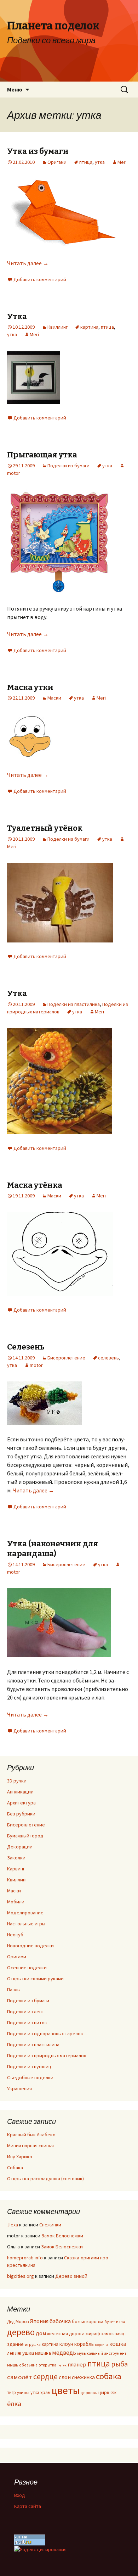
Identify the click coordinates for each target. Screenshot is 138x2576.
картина (89, 327)
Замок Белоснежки (62, 2236)
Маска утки (30, 687)
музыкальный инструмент (102, 2353)
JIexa (13, 2225)
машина (43, 2353)
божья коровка (88, 2321)
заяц (120, 2333)
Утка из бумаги (38, 151)
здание (15, 2344)
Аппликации (20, 1792)
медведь (64, 2353)
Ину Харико (20, 2157)
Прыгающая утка (42, 455)
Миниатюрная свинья (30, 2146)
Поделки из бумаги (68, 466)
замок (108, 2334)
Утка (17, 316)
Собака (15, 2168)
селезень (108, 1358)
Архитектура (21, 1803)
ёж (113, 2393)
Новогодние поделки (30, 1946)
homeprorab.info (25, 2258)
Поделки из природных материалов (47, 2055)
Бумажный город (25, 1836)
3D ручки (17, 1781)
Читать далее (28, 263)
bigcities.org (21, 2276)
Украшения (19, 2088)
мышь (13, 2365)
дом (41, 2333)
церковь (89, 2393)
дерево (21, 2332)
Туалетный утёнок (45, 828)
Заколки (16, 1858)
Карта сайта (28, 2506)
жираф (93, 2333)
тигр (11, 2392)
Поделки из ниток (27, 2023)
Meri (122, 162)
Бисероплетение (66, 1358)
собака (109, 2376)
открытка (47, 2365)
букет (110, 2322)
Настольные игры (26, 1924)
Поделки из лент (26, 2012)
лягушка (24, 2353)
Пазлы (14, 1990)
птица (86, 162)
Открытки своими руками (35, 1979)
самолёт (20, 2377)
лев (10, 2353)
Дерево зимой (71, 2276)
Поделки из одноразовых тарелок (45, 2033)
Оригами (57, 162)
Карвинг (16, 1869)
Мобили (16, 1902)
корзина (102, 2345)
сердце (45, 2376)
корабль (84, 2344)
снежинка (83, 2377)
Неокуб (15, 1935)
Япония (39, 2321)
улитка (23, 2393)
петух (62, 2365)
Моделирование (25, 1913)
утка (100, 162)
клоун (66, 2344)
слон (65, 2377)
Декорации (20, 1847)
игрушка (33, 2344)
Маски (54, 698)
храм (45, 2393)
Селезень (26, 1347)
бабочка (60, 2321)
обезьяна (28, 2365)
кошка (118, 2344)
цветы (66, 2390)
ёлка (14, 2403)
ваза (120, 2322)
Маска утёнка (35, 1185)
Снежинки (50, 2225)
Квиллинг (57, 327)
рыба (119, 2364)
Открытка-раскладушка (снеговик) (45, 2179)
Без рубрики (21, 1814)
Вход (20, 2495)
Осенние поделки (27, 1968)
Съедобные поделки (30, 2077)
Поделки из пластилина (74, 1004)
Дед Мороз (18, 2321)
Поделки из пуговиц (29, 2066)
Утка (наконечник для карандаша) (53, 1549)
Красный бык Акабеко (31, 2135)
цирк (104, 2392)
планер (77, 2364)
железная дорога (66, 2334)
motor (36, 1365)
